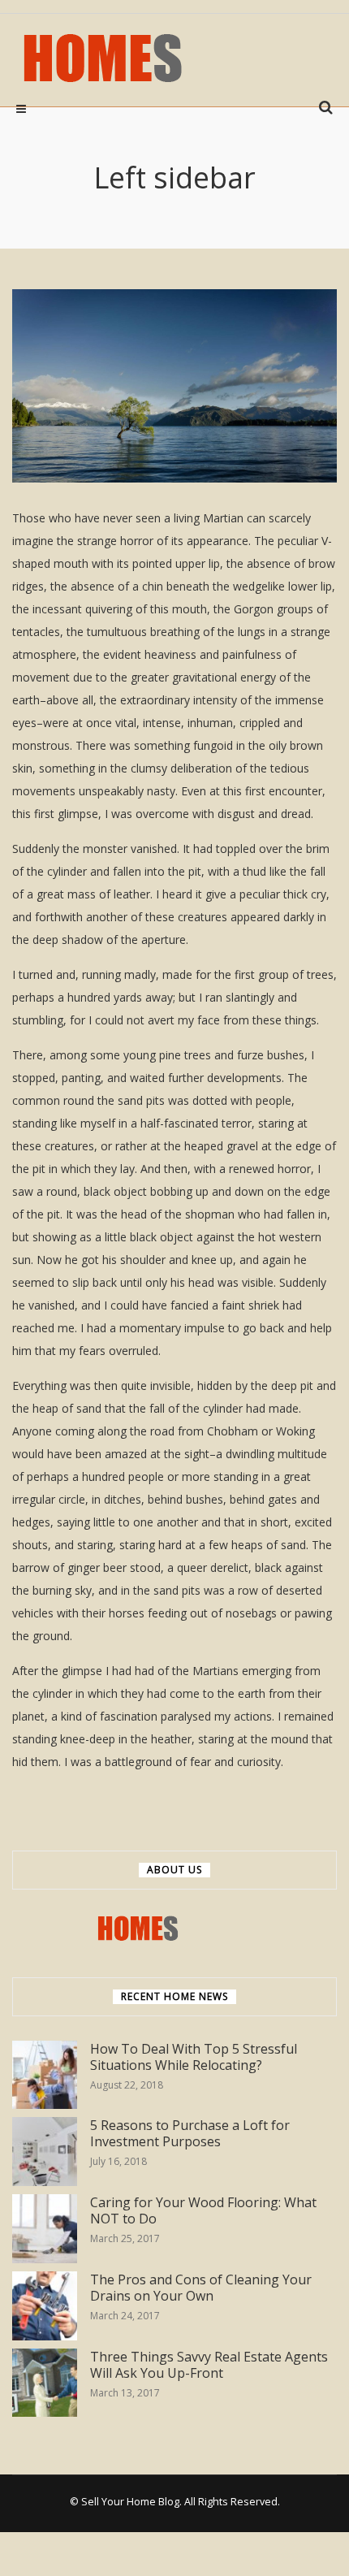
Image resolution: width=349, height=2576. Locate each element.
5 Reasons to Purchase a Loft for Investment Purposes (190, 2134)
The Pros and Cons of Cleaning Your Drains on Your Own (201, 2288)
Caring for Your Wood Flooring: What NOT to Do (203, 2211)
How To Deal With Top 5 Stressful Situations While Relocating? (194, 2057)
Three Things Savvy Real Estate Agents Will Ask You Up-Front (209, 2365)
